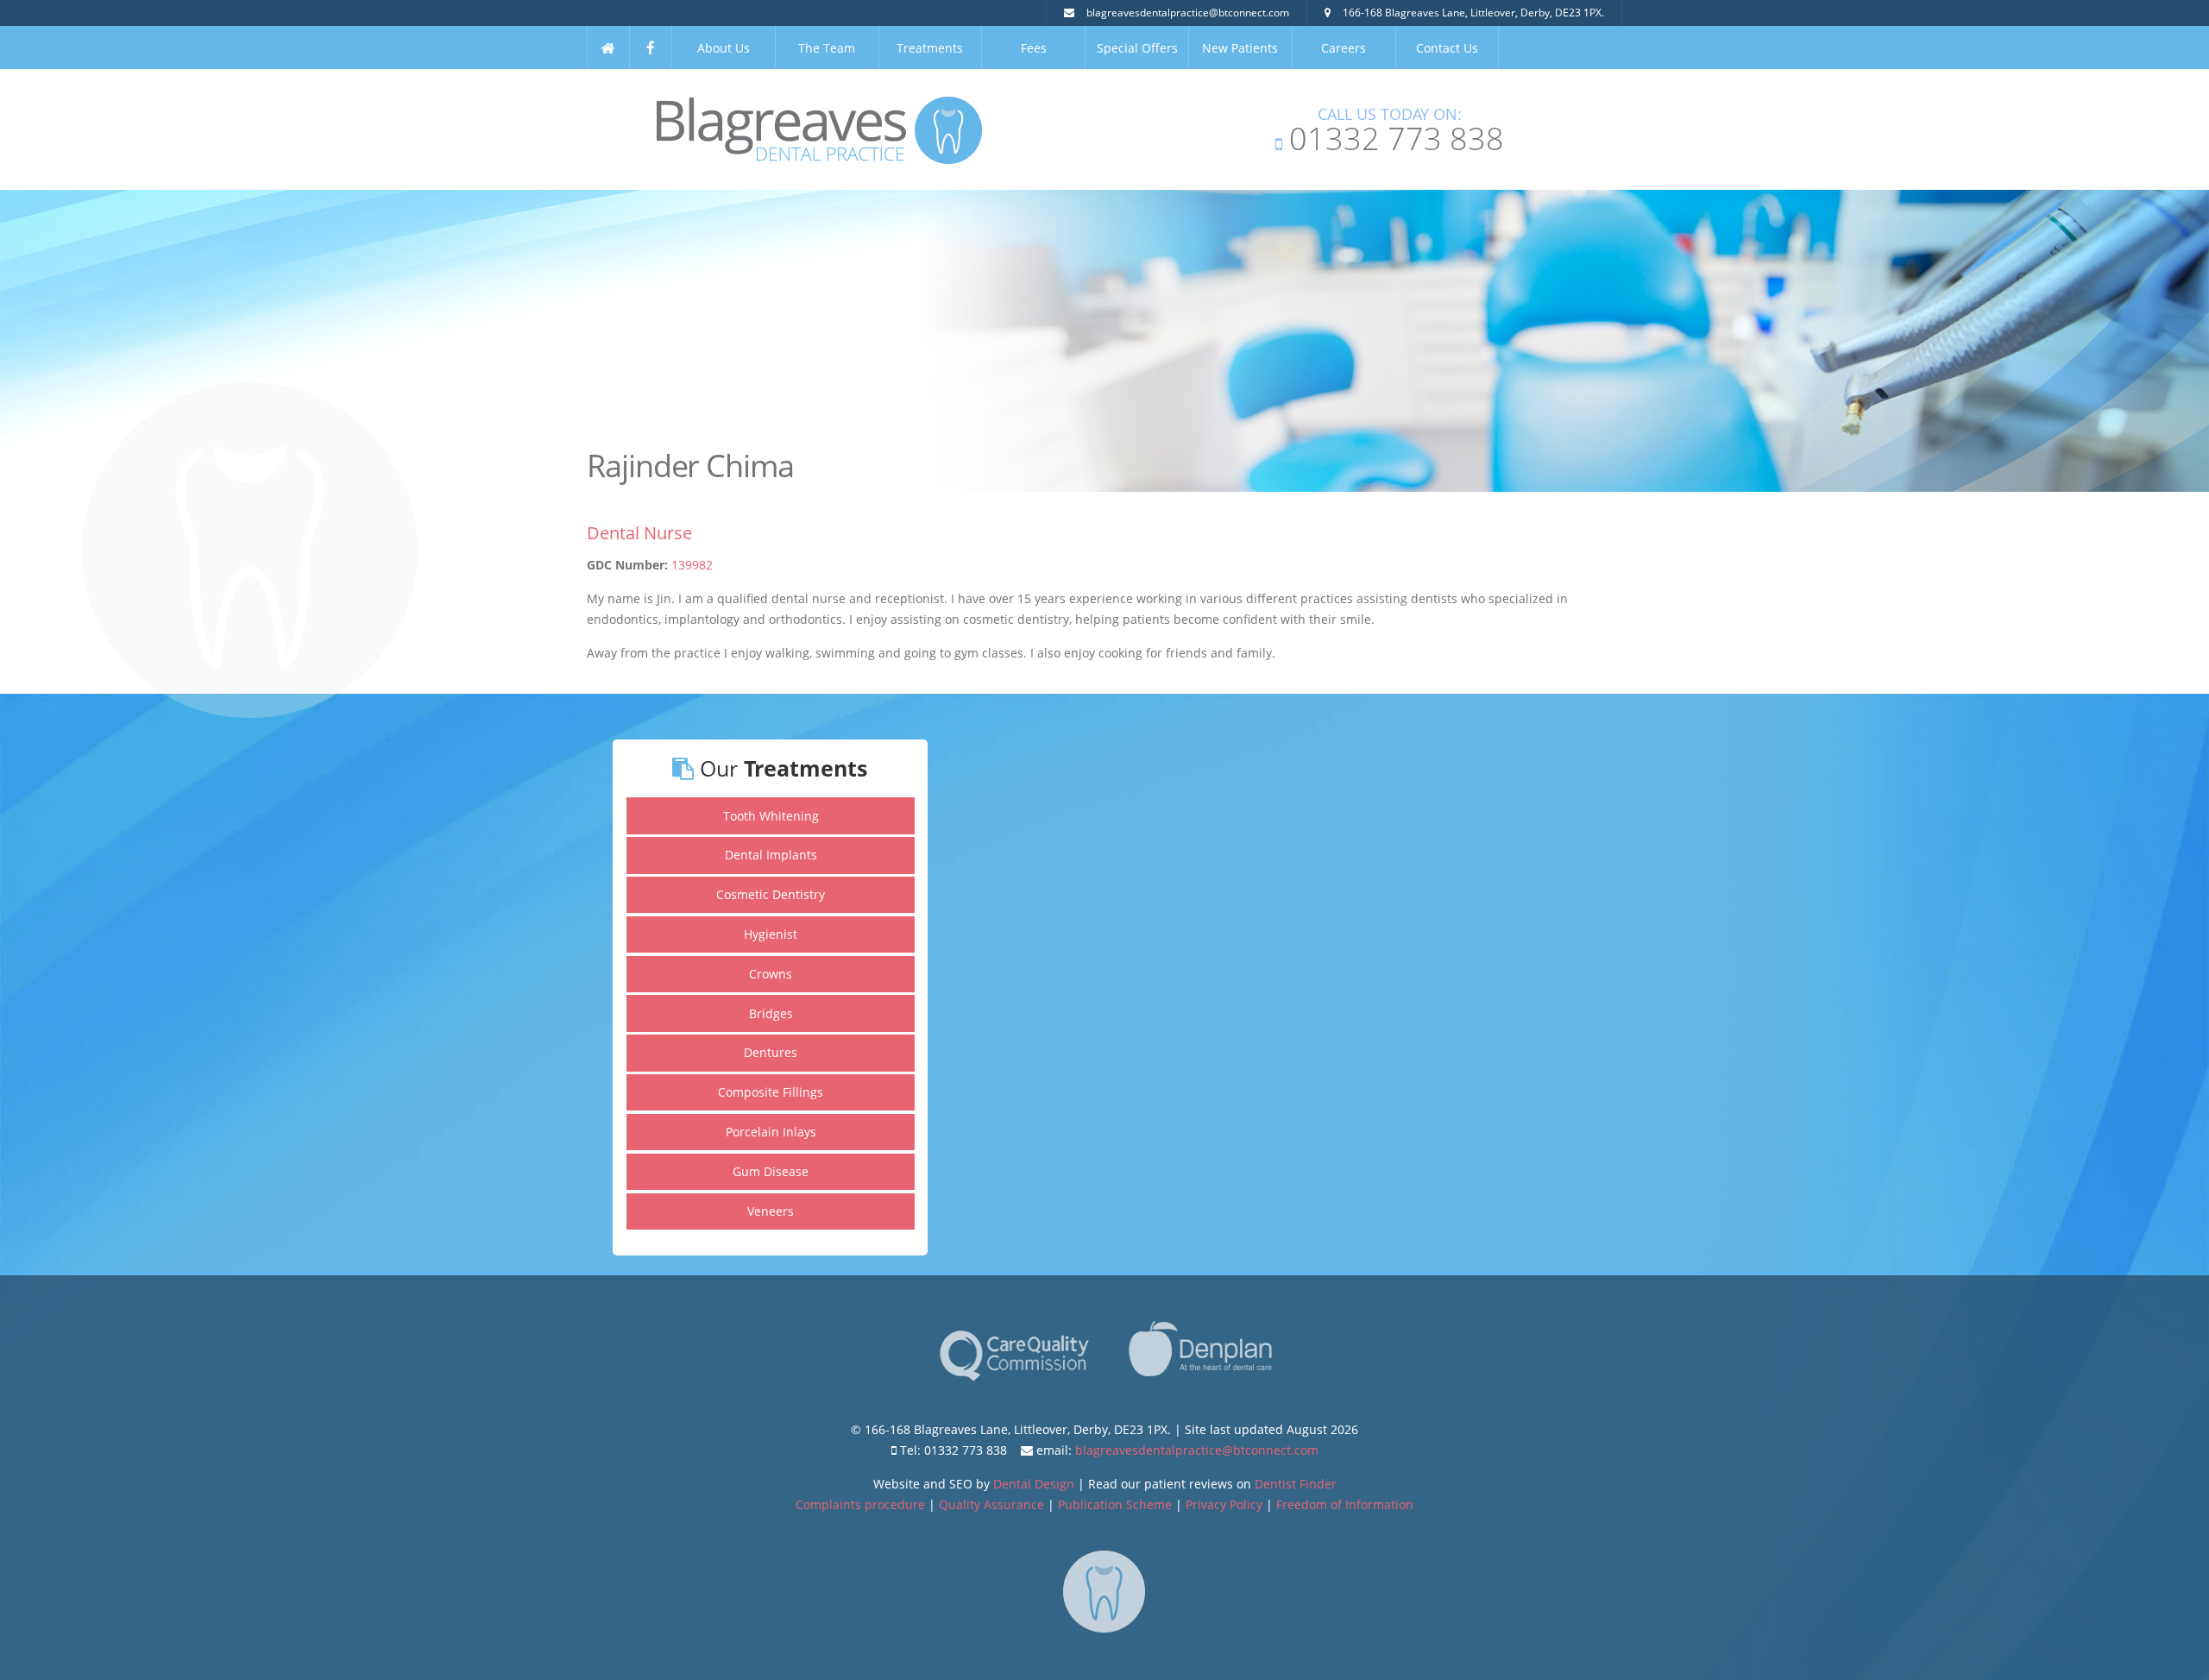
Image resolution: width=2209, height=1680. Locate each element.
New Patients (1240, 48)
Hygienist (771, 934)
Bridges (771, 1013)
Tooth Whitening (771, 816)
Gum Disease (771, 1171)
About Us (724, 48)
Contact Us (1447, 48)
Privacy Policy (1224, 1504)
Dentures (771, 1052)
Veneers (771, 1211)
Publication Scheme (1115, 1504)
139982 (692, 565)
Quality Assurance (991, 1504)
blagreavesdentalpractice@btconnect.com (1188, 13)
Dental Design (1034, 1484)
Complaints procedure (860, 1504)
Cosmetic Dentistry (771, 894)
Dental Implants (771, 855)
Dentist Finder (1296, 1484)
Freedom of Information (1345, 1504)
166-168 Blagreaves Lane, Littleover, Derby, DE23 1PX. (1473, 13)
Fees (1034, 48)
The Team (827, 48)
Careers (1344, 48)
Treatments (930, 48)
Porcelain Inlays (771, 1132)
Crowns (771, 974)
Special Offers (1137, 48)
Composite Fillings (771, 1092)
